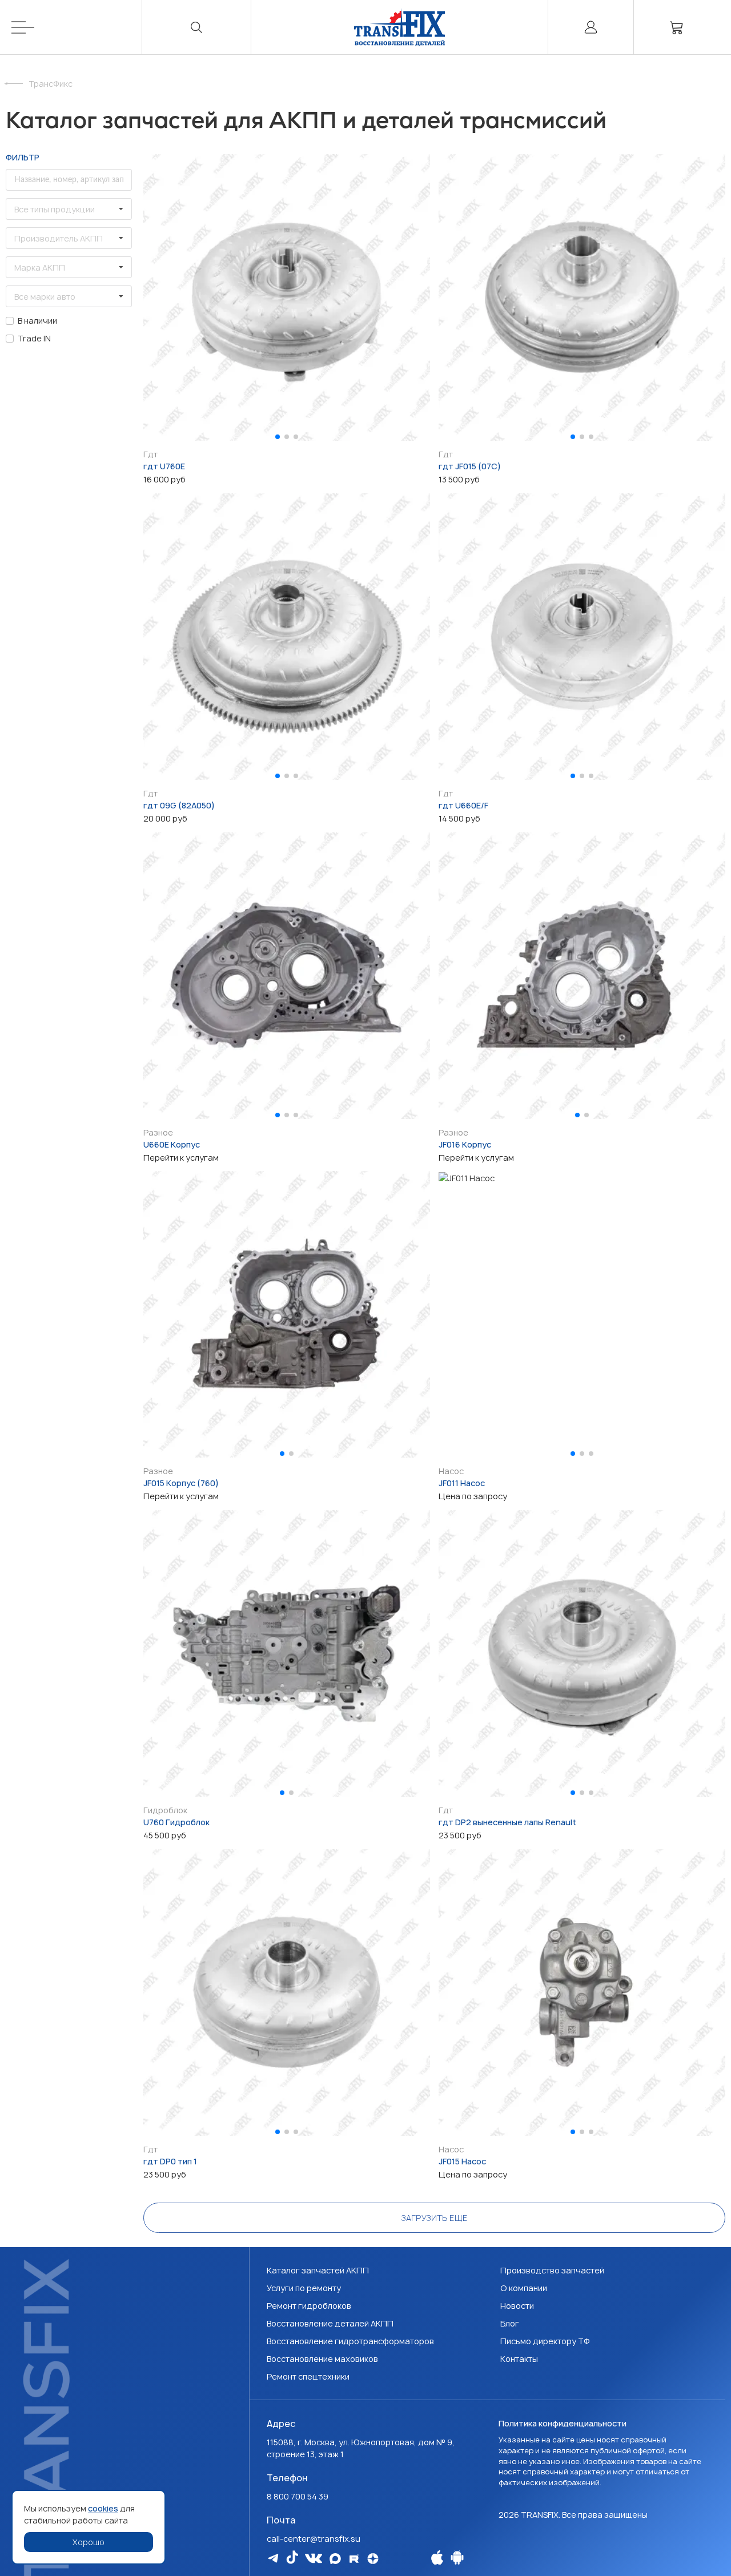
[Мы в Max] (335, 2559)
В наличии (37, 321)
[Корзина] (677, 27)
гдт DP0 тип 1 (170, 2161)
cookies (103, 2508)
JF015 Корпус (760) (181, 1483)
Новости (517, 2306)
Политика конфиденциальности (563, 2423)
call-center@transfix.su (314, 2539)
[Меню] (77, 27)
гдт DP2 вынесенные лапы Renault (507, 1822)
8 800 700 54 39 (298, 2496)
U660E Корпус (172, 1144)
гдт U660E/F (463, 805)
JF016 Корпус (465, 1144)
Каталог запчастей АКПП (318, 2270)
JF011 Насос (462, 1483)
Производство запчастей (552, 2270)
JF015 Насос (462, 2161)
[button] (278, 437)
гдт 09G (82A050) (179, 805)
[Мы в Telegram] (273, 2558)
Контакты (519, 2359)
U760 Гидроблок (176, 1822)
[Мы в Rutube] (354, 2559)
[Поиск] (197, 27)
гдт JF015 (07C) (470, 466)
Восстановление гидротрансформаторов (350, 2341)
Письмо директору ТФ (545, 2341)
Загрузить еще (434, 2218)
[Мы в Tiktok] (292, 2557)
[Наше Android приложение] (457, 2557)
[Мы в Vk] (314, 2558)
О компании (524, 2288)
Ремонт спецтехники (308, 2376)
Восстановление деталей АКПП (330, 2323)
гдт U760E (164, 466)
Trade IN (34, 338)
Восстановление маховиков (322, 2359)
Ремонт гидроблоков (309, 2306)
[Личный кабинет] (591, 27)
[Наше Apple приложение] (437, 2557)
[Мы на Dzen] (373, 2559)
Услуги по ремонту (304, 2288)
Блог (510, 2323)
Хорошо (89, 2542)
